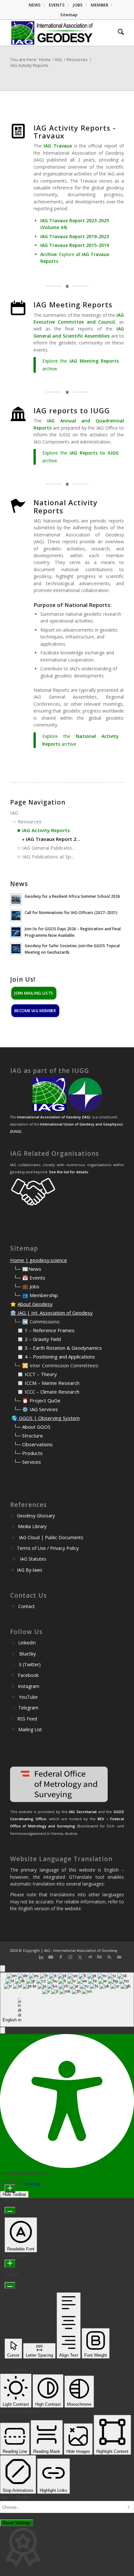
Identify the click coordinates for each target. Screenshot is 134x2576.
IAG (14, 813)
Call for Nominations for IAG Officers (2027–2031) (71, 912)
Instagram (29, 1686)
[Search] (118, 33)
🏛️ (13, 1313)
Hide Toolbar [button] (14, 2194)
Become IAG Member (35, 1010)
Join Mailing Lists (34, 993)
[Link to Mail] (119, 1957)
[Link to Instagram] (70, 1957)
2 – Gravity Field (43, 1339)
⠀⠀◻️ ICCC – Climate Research (45, 1392)
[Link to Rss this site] (109, 1957)
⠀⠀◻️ (17, 1339)
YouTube (28, 1697)
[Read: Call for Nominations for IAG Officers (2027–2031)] (16, 916)
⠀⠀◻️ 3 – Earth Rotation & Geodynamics (56, 1348)
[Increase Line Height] (10, 2264)
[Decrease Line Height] (10, 2285)
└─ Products (28, 1453)
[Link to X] (80, 1957)
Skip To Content (15, 2497)
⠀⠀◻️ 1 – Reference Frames (42, 1330)
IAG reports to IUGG (72, 410)
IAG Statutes (33, 1559)
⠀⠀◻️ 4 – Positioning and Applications (53, 1357)
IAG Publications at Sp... (48, 857)
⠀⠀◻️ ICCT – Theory (33, 1374)
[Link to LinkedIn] (41, 1957)
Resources (30, 821)
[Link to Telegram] (90, 1957)
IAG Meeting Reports (73, 304)
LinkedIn (27, 1643)
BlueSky (27, 1654)
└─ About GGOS (32, 1427)
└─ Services (27, 1462)
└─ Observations (33, 1444)
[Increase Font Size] (10, 2189)
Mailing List (30, 1729)
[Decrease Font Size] (10, 2210)
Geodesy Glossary (36, 1516)
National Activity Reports (66, 506)
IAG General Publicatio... (48, 848)
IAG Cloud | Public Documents (51, 1537)
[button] (3, 2030)
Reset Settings (17, 2523)
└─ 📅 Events (29, 1278)
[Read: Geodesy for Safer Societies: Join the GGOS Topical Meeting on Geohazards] (16, 949)
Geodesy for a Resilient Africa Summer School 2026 (72, 896)
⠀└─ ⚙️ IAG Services (34, 1409)
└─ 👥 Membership (36, 1295)
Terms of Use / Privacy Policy (48, 1548)
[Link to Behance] (100, 1957)
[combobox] (67, 2000)
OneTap (33, 2184)
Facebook (28, 1675)
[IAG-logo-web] (56, 33)
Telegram (28, 1708)
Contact (27, 1606)
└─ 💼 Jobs (27, 1286)
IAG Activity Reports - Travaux (75, 132)
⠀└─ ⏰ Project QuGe (35, 1400)
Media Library (32, 1526)
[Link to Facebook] (60, 1957)
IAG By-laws (30, 1570)
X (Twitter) (30, 1664)
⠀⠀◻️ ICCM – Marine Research (45, 1383)
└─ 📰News (27, 1269)
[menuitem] (35, 5)
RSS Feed (27, 1719)
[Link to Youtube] (51, 1957)
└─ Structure (28, 1436)
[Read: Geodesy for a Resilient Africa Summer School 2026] (16, 899)
